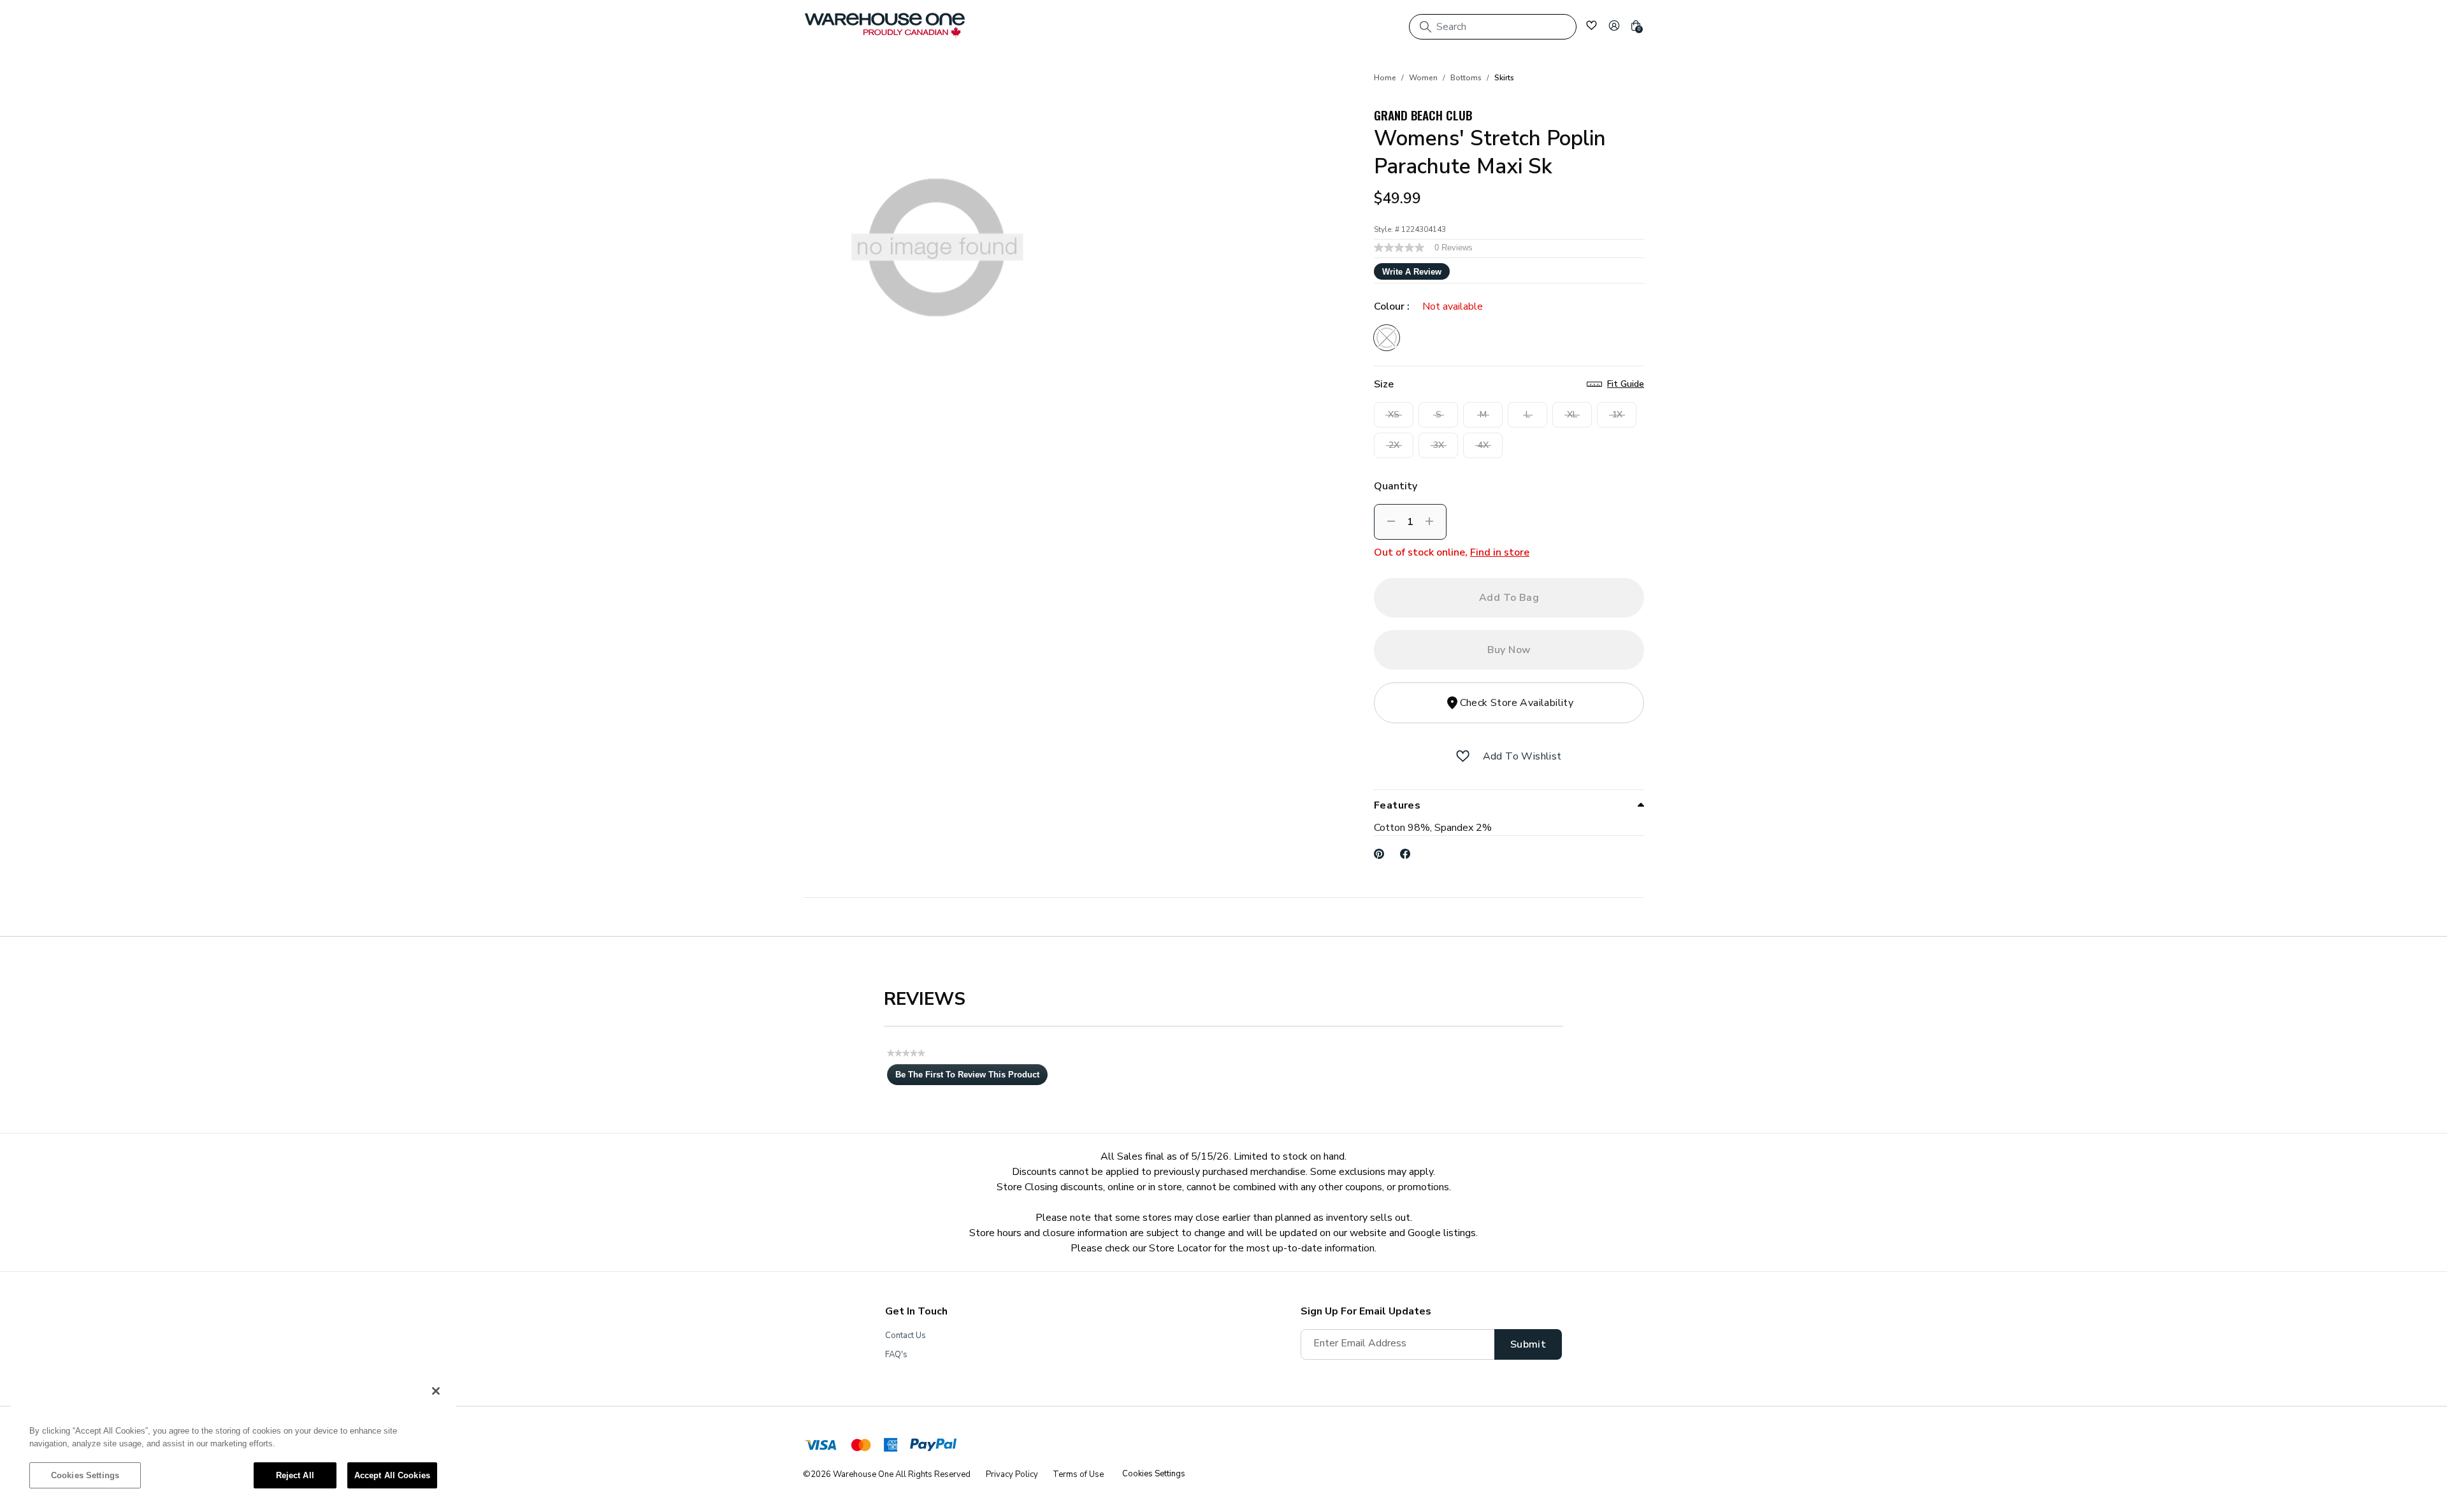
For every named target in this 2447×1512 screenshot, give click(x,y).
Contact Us (906, 1336)
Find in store (1500, 552)
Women (1423, 78)
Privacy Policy (1012, 1474)
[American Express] (891, 1447)
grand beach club (1423, 115)
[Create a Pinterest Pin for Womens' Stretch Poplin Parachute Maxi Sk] (1379, 854)
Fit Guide (1626, 384)
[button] (1614, 25)
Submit (1528, 1344)
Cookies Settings (85, 1475)
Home (1385, 78)
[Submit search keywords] (1426, 27)
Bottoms (1466, 78)
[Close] (436, 1391)
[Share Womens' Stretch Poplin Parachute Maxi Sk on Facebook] (1405, 854)
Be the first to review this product (971, 1077)
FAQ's (896, 1355)
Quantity (1396, 486)
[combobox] (1493, 27)
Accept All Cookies (392, 1475)
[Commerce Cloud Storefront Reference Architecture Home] (885, 25)
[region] (233, 1439)
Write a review (1412, 272)
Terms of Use (1078, 1474)
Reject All (295, 1475)
